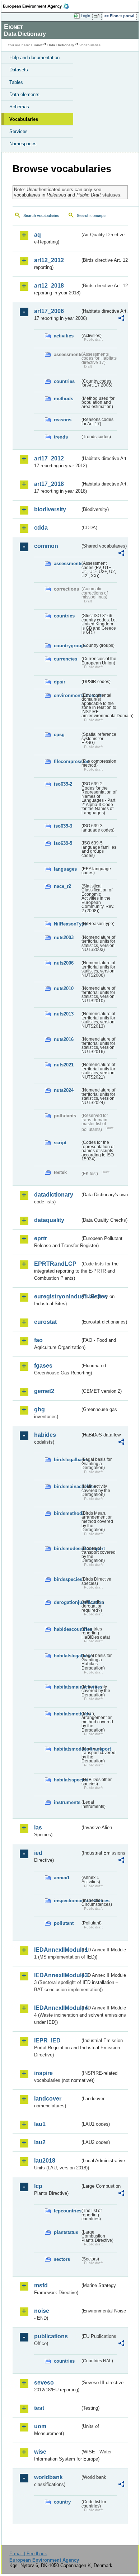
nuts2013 (64, 1014)
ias (38, 1827)
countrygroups (67, 646)
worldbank (48, 2477)
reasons (63, 420)
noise (42, 2311)
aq (38, 235)
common (46, 546)
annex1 (62, 1878)
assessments (67, 563)
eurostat (45, 1322)
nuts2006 (64, 963)
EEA (38, 6)
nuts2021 (64, 1065)
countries (64, 381)
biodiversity (50, 509)
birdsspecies (67, 1579)
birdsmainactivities (67, 1486)
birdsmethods (67, 1513)
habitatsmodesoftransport (67, 1749)
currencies (66, 659)
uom (40, 2426)
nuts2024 (64, 1090)
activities (64, 336)
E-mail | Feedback (28, 2554)
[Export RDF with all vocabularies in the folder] (121, 319)
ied (38, 1853)
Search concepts (92, 216)
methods (64, 399)
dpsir (60, 682)
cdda (41, 528)
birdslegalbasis (67, 1460)
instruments (67, 1802)
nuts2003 (64, 937)
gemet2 (44, 1391)
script (60, 1143)
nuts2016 (64, 1039)
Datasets (19, 70)
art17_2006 (49, 311)
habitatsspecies (67, 1780)
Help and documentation (34, 58)
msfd (41, 2285)
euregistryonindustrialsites (57, 1296)
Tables (16, 82)
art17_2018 (49, 484)
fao (38, 1340)
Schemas (19, 107)
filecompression (67, 761)
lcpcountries (67, 2211)
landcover (48, 2099)
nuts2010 (64, 988)
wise (40, 2452)
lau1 (40, 2124)
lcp (38, 2186)
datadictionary (54, 1195)
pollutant (64, 1923)
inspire (43, 2073)
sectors (62, 2259)
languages (65, 869)
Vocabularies (24, 119)
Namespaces (23, 144)
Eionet (37, 45)
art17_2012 (49, 458)
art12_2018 (49, 286)
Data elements (24, 94)
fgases (43, 1366)
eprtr (41, 1238)
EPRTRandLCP (55, 1264)
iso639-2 (63, 784)
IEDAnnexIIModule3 (57, 1975)
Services (18, 131)
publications (51, 2336)
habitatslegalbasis (67, 1656)
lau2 (40, 2142)
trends (61, 437)
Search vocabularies (41, 216)
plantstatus (66, 2232)
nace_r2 (62, 886)
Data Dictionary (61, 45)
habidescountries (67, 1629)
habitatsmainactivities (67, 1687)
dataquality (49, 1220)
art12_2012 (49, 260)
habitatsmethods (67, 1714)
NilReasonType (67, 924)
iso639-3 (63, 826)
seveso (44, 2383)
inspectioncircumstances (67, 1901)
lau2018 (45, 2161)
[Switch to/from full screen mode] (98, 16)
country (62, 2502)
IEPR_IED (47, 2040)
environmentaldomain (67, 695)
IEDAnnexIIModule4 (57, 2008)
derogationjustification (67, 1602)
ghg (39, 1409)
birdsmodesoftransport (67, 1549)
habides (45, 1435)
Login (85, 16)
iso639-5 (63, 843)
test (39, 2408)
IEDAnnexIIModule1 (57, 1950)
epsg (59, 735)
